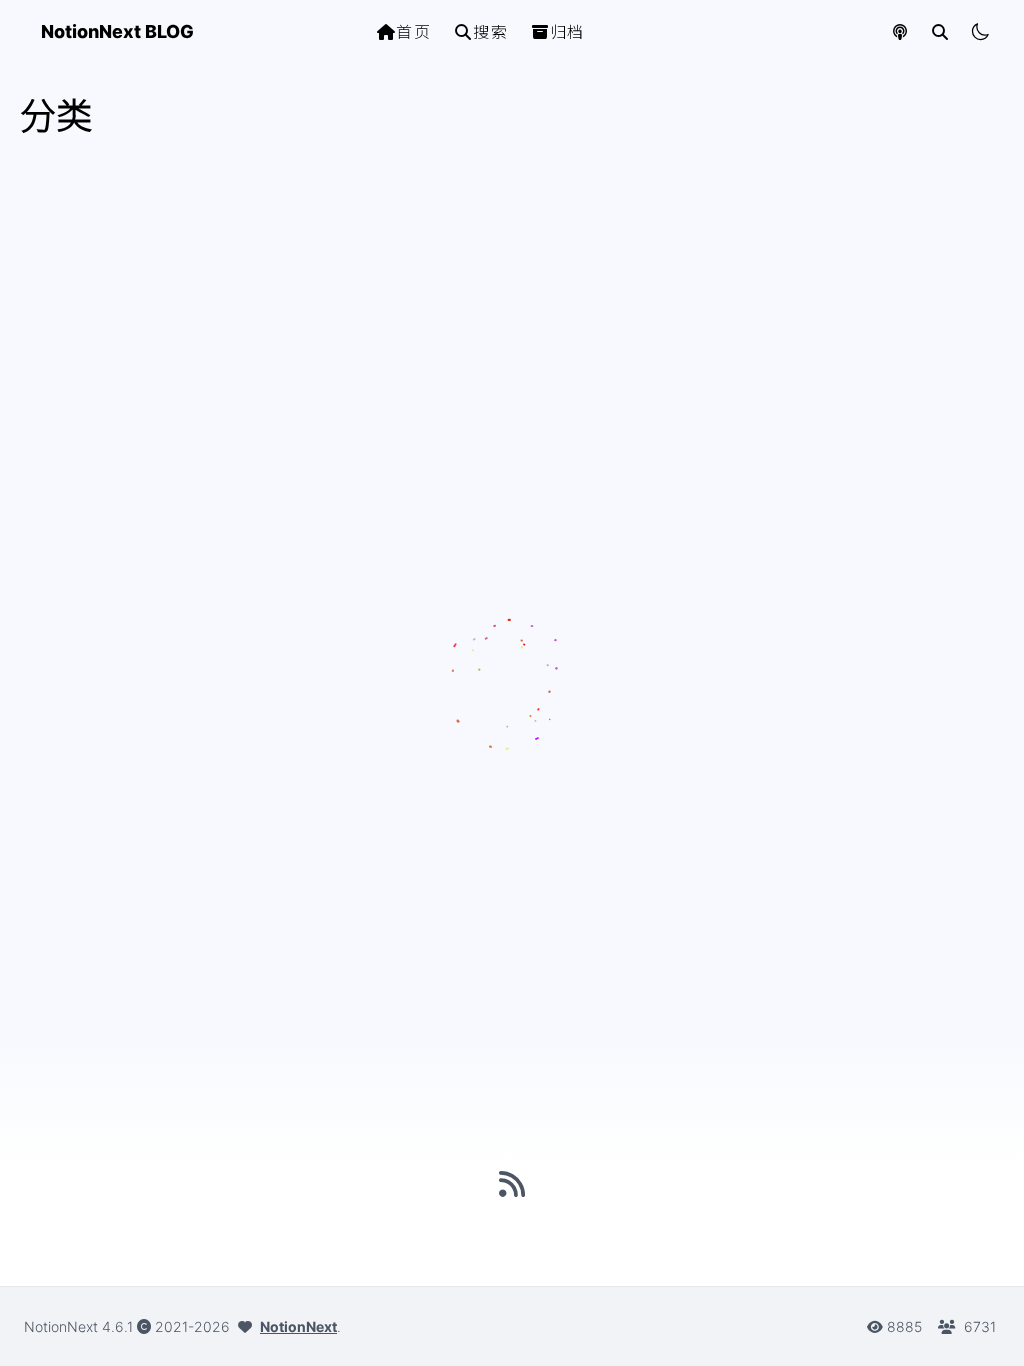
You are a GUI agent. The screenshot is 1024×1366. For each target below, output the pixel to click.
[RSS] (512, 1184)
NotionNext (298, 1326)
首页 (413, 32)
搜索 (490, 32)
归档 (567, 32)
